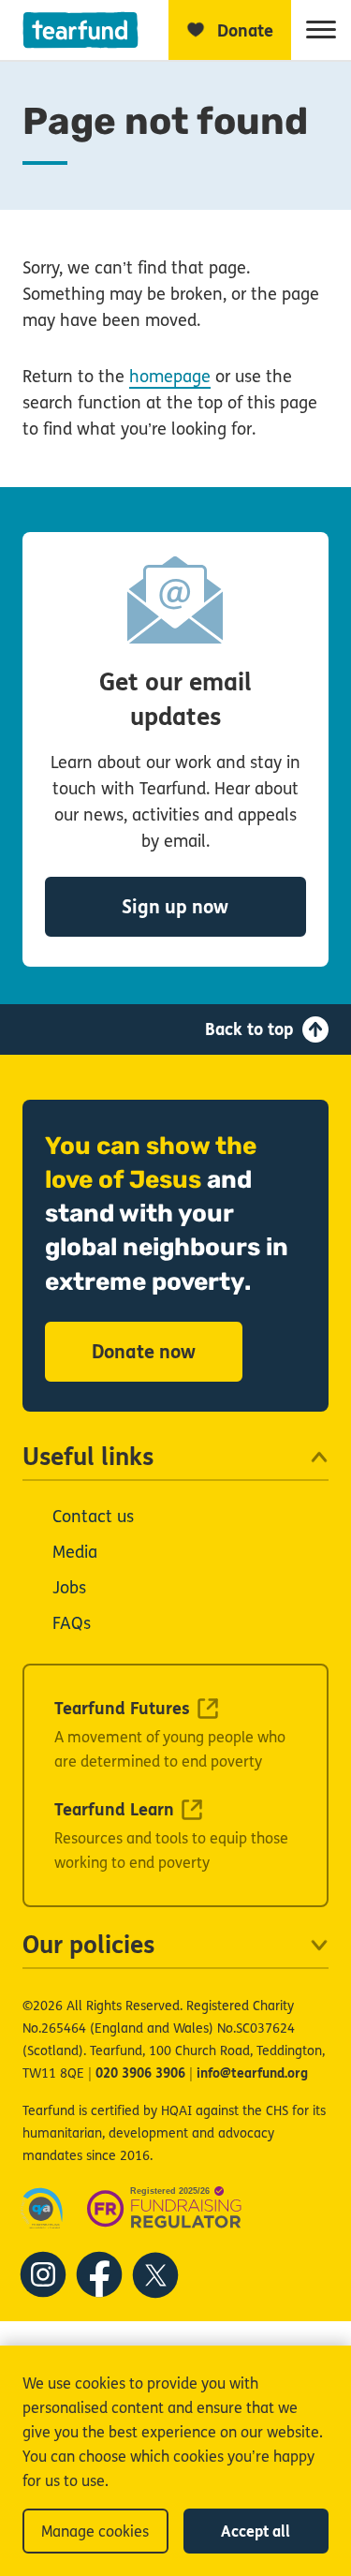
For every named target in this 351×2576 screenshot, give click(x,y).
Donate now (144, 1352)
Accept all (256, 2532)
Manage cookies (95, 2532)
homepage (170, 377)
